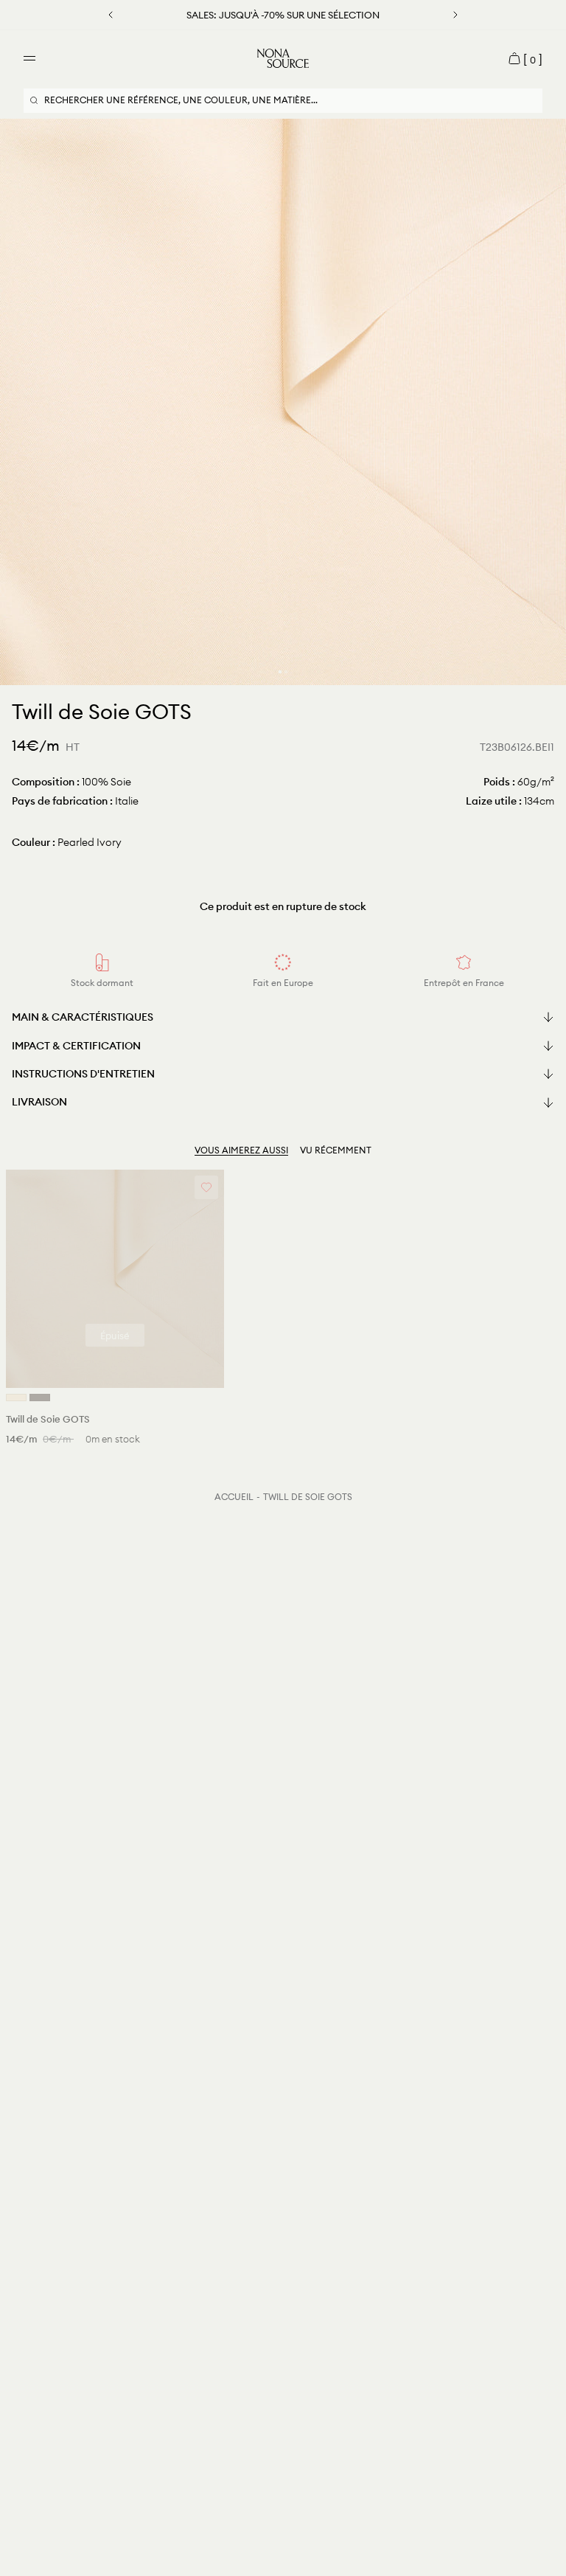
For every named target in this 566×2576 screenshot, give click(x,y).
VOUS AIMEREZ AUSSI (241, 1150)
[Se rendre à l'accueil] (283, 58)
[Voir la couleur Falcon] (40, 1398)
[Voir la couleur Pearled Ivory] (16, 1398)
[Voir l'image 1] (280, 672)
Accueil (234, 1497)
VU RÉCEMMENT (336, 1150)
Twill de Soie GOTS (308, 1497)
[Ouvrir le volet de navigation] (29, 58)
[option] (283, 402)
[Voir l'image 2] (286, 672)
